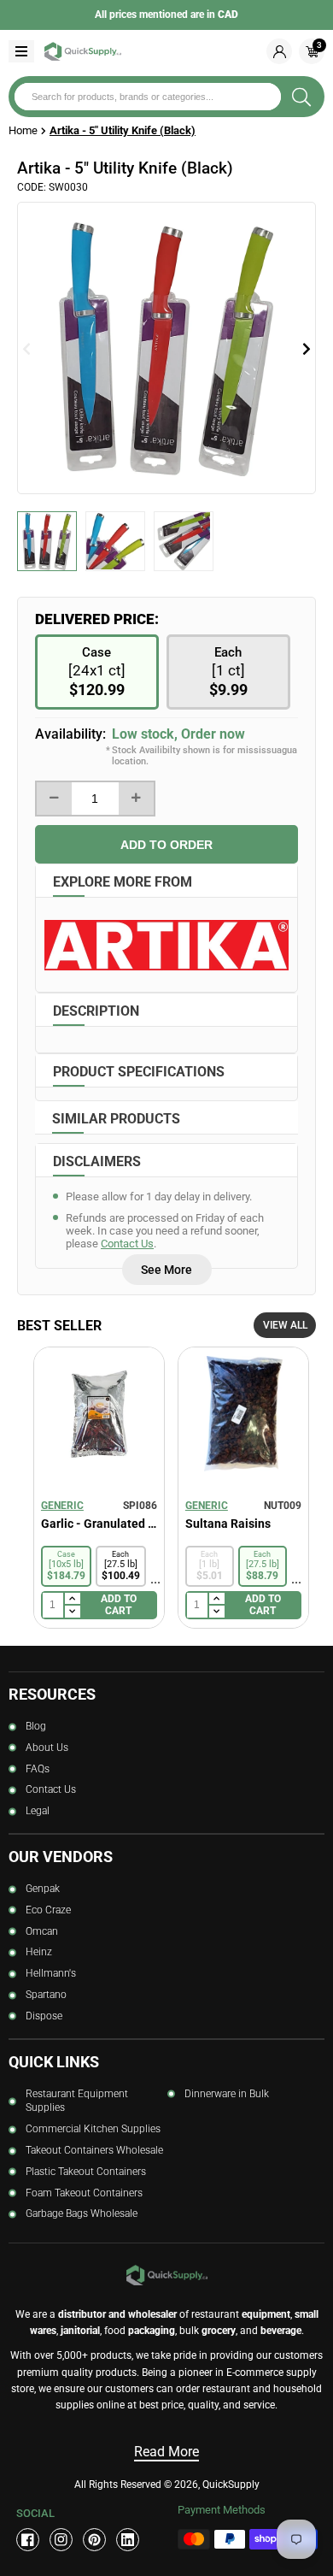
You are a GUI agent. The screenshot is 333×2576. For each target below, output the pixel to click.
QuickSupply (231, 2485)
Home (23, 130)
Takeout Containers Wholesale (94, 2150)
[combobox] (148, 97)
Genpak (43, 1889)
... (155, 1579)
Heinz (39, 1952)
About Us (47, 1748)
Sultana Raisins (228, 1524)
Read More (166, 2452)
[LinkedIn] (128, 2540)
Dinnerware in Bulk (227, 2094)
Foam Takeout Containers (84, 2193)
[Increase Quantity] (136, 799)
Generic (62, 1506)
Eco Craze (48, 1910)
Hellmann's (51, 1973)
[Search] (301, 97)
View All (285, 1325)
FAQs (38, 1769)
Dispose (44, 2016)
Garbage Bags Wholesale (82, 2213)
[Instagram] (61, 2540)
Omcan (42, 1931)
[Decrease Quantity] (54, 799)
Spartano (46, 1995)
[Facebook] (28, 2540)
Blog (36, 1726)
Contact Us (127, 1244)
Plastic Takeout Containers (86, 2172)
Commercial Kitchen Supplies (93, 2129)
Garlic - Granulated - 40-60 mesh (99, 1524)
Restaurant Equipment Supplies (77, 2101)
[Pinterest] (94, 2540)
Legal (38, 1811)
